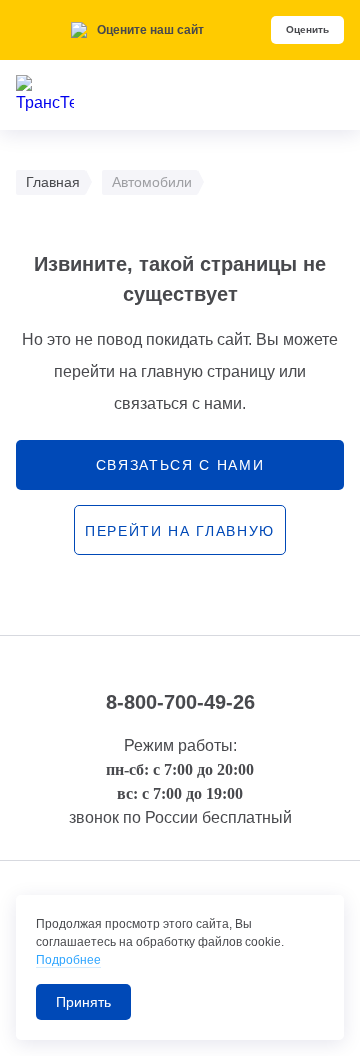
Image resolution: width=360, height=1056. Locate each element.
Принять (83, 1002)
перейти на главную (180, 531)
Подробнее (68, 960)
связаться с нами (180, 465)
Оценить (307, 29)
